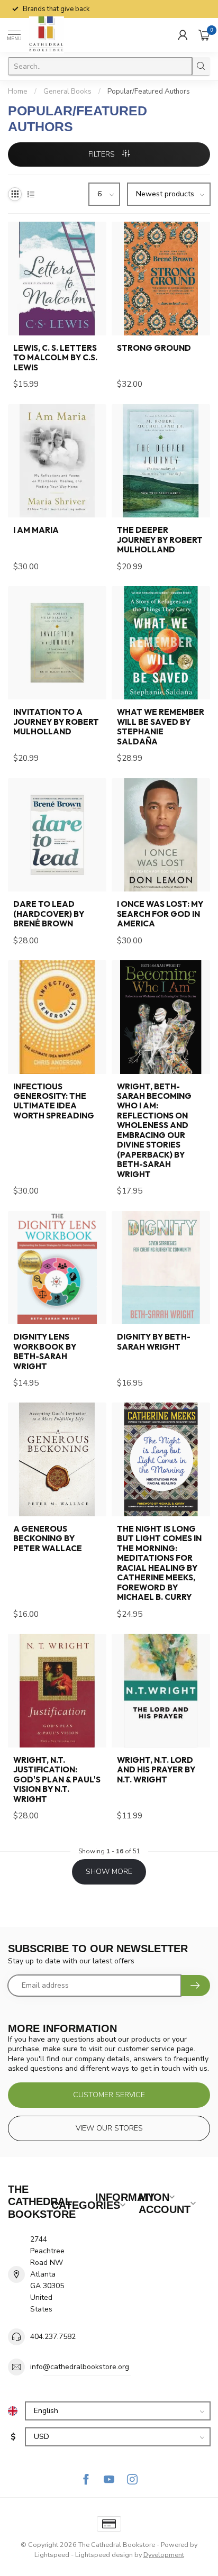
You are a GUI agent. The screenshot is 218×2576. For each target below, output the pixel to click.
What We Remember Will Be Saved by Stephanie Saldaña (161, 727)
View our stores (109, 2128)
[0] (204, 35)
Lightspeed (52, 2555)
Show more (109, 1872)
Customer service (109, 2095)
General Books (67, 92)
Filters (103, 154)
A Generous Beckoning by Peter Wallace (48, 1539)
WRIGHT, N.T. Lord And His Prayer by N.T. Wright (156, 1770)
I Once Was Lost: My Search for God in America (160, 914)
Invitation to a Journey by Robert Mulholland (56, 722)
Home (18, 92)
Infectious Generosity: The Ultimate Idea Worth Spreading (54, 1101)
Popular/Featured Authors (149, 92)
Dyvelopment (164, 2555)
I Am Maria (36, 530)
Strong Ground (154, 348)
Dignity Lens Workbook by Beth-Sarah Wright (45, 1351)
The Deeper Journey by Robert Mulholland (160, 540)
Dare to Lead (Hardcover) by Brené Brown (49, 914)
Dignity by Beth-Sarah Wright (154, 1342)
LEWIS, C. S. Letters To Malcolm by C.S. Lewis (55, 358)
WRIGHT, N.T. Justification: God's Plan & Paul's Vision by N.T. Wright (57, 1780)
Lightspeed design (104, 2555)
